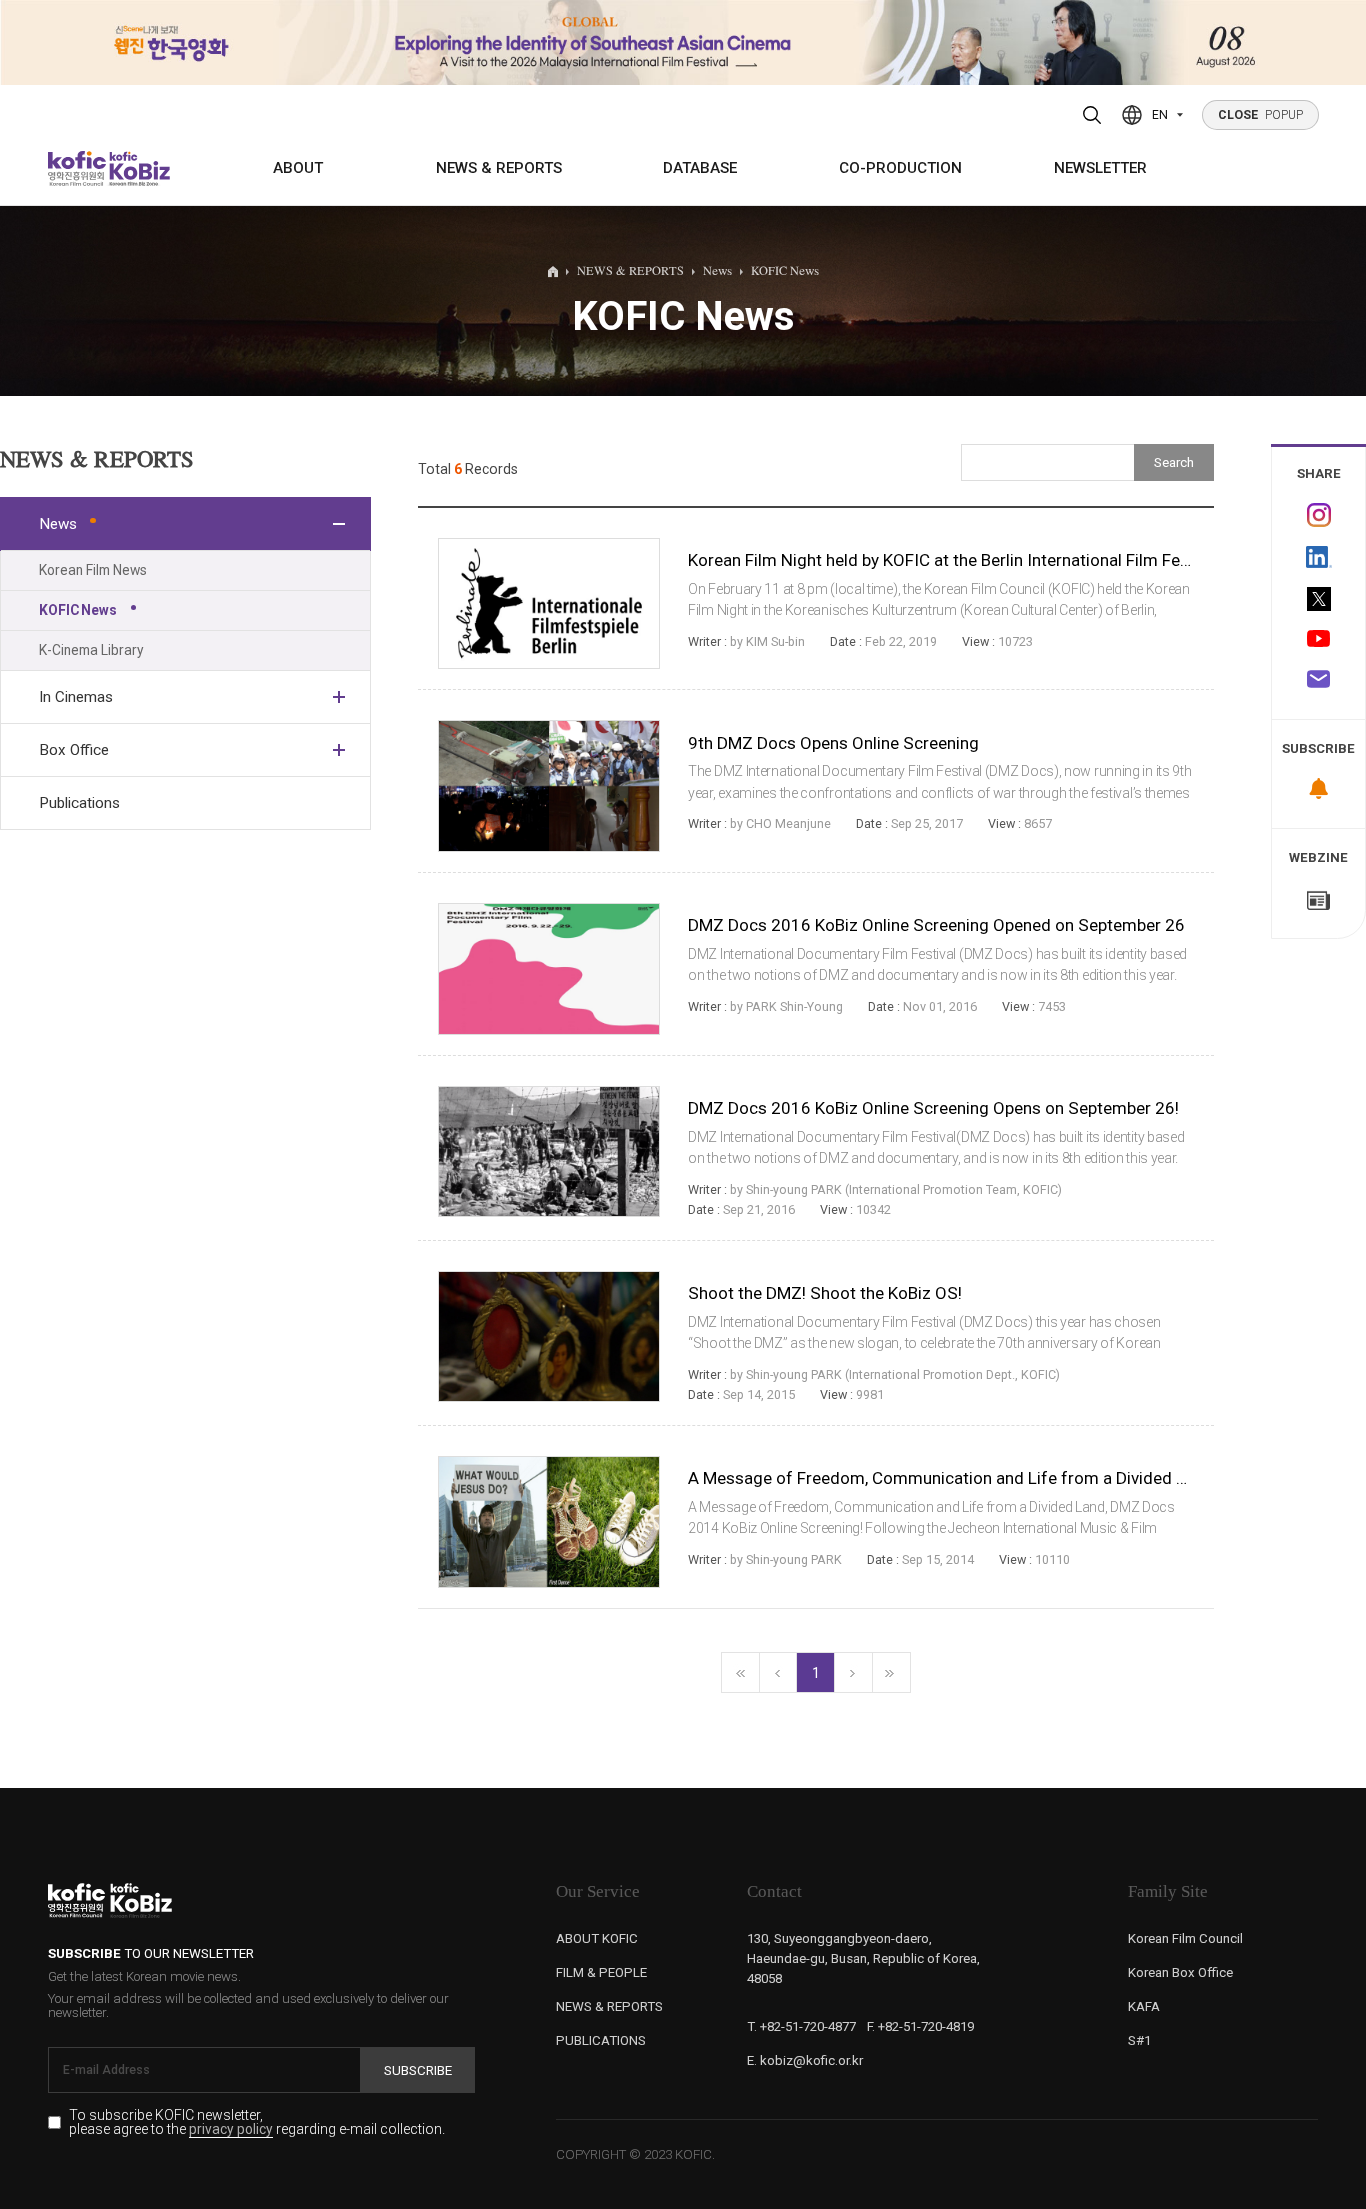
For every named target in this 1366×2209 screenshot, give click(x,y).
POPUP (1261, 115)
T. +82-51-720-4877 (801, 2026)
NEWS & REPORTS (499, 168)
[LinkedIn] (1318, 556)
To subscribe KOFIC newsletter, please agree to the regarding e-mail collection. (257, 2122)
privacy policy (231, 2130)
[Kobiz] (138, 168)
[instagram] (1318, 514)
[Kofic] (77, 168)
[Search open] (1092, 115)
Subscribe (418, 2070)
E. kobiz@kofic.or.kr (805, 2060)
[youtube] (1318, 640)
